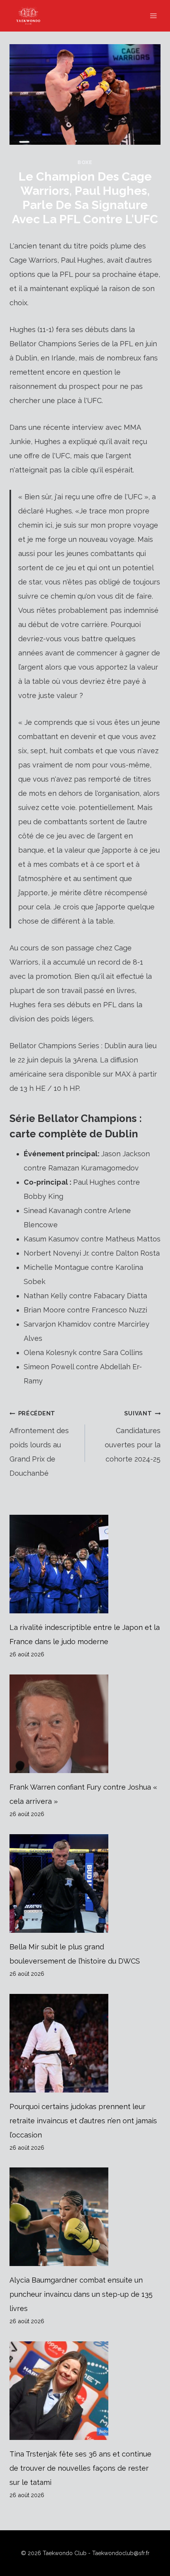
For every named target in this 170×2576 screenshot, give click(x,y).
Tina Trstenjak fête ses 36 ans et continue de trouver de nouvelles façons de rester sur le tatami (80, 2468)
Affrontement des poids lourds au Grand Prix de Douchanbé (39, 1444)
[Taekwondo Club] (32, 16)
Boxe (85, 162)
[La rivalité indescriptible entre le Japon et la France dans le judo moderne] (85, 1564)
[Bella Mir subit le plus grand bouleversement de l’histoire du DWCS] (85, 1883)
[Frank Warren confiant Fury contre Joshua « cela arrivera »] (85, 1724)
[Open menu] (153, 16)
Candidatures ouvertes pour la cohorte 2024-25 (133, 1436)
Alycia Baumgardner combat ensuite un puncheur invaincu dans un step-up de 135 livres (81, 2294)
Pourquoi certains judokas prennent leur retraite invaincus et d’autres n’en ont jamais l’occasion (83, 2121)
